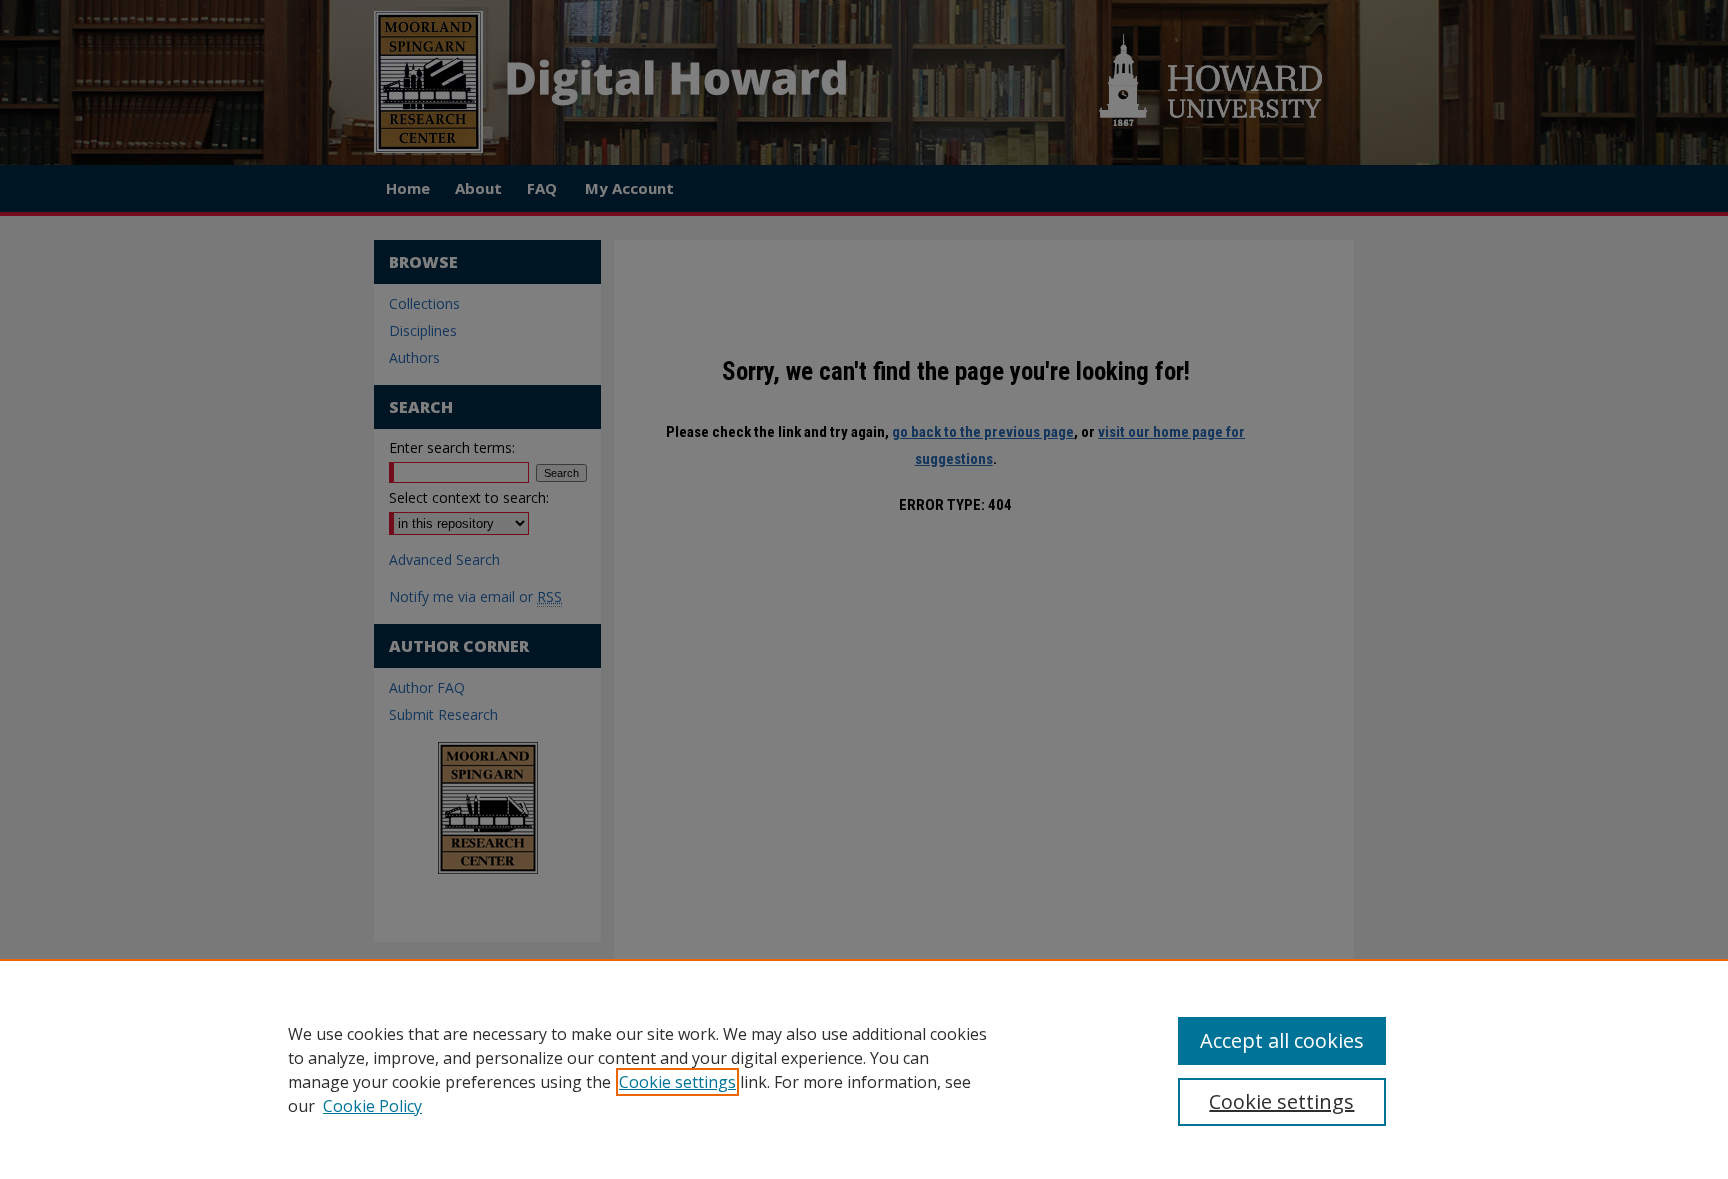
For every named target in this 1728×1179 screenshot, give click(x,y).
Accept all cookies (1282, 1040)
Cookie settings (677, 1082)
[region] (864, 1069)
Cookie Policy (372, 1106)
